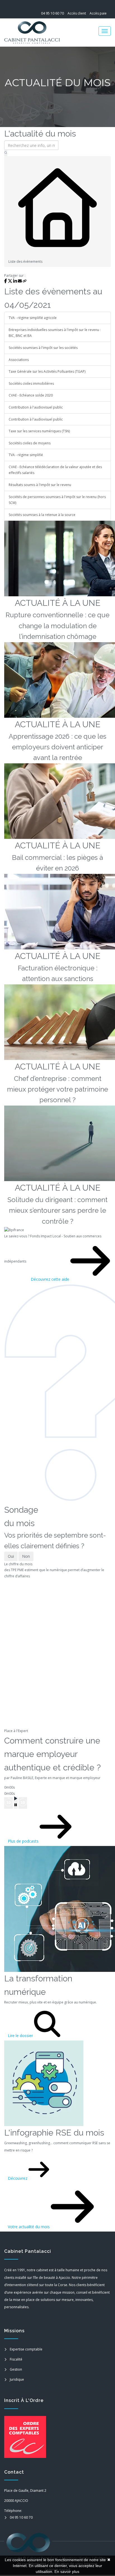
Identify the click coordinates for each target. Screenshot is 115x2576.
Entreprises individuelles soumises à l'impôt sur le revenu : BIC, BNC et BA (55, 333)
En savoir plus (67, 2572)
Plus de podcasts (24, 1841)
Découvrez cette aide (51, 1279)
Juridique (17, 2379)
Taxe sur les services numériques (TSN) (39, 431)
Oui (11, 1556)
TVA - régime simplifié (26, 455)
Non (26, 1556)
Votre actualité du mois (29, 2227)
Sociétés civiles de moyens (30, 443)
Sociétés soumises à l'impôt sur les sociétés (43, 348)
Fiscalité (16, 2359)
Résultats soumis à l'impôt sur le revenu (40, 485)
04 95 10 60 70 (52, 13)
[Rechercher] (6, 153)
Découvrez (18, 2178)
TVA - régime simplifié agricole (33, 318)
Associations (19, 360)
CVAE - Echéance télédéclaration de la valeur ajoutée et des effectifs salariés (55, 470)
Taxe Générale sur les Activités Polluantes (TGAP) (47, 371)
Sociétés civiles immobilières (31, 383)
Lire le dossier (21, 2036)
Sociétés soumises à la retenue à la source (42, 515)
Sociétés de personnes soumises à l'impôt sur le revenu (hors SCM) (57, 500)
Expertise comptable (26, 2349)
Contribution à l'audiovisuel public (36, 407)
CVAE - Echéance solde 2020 (31, 395)
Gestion (16, 2369)
